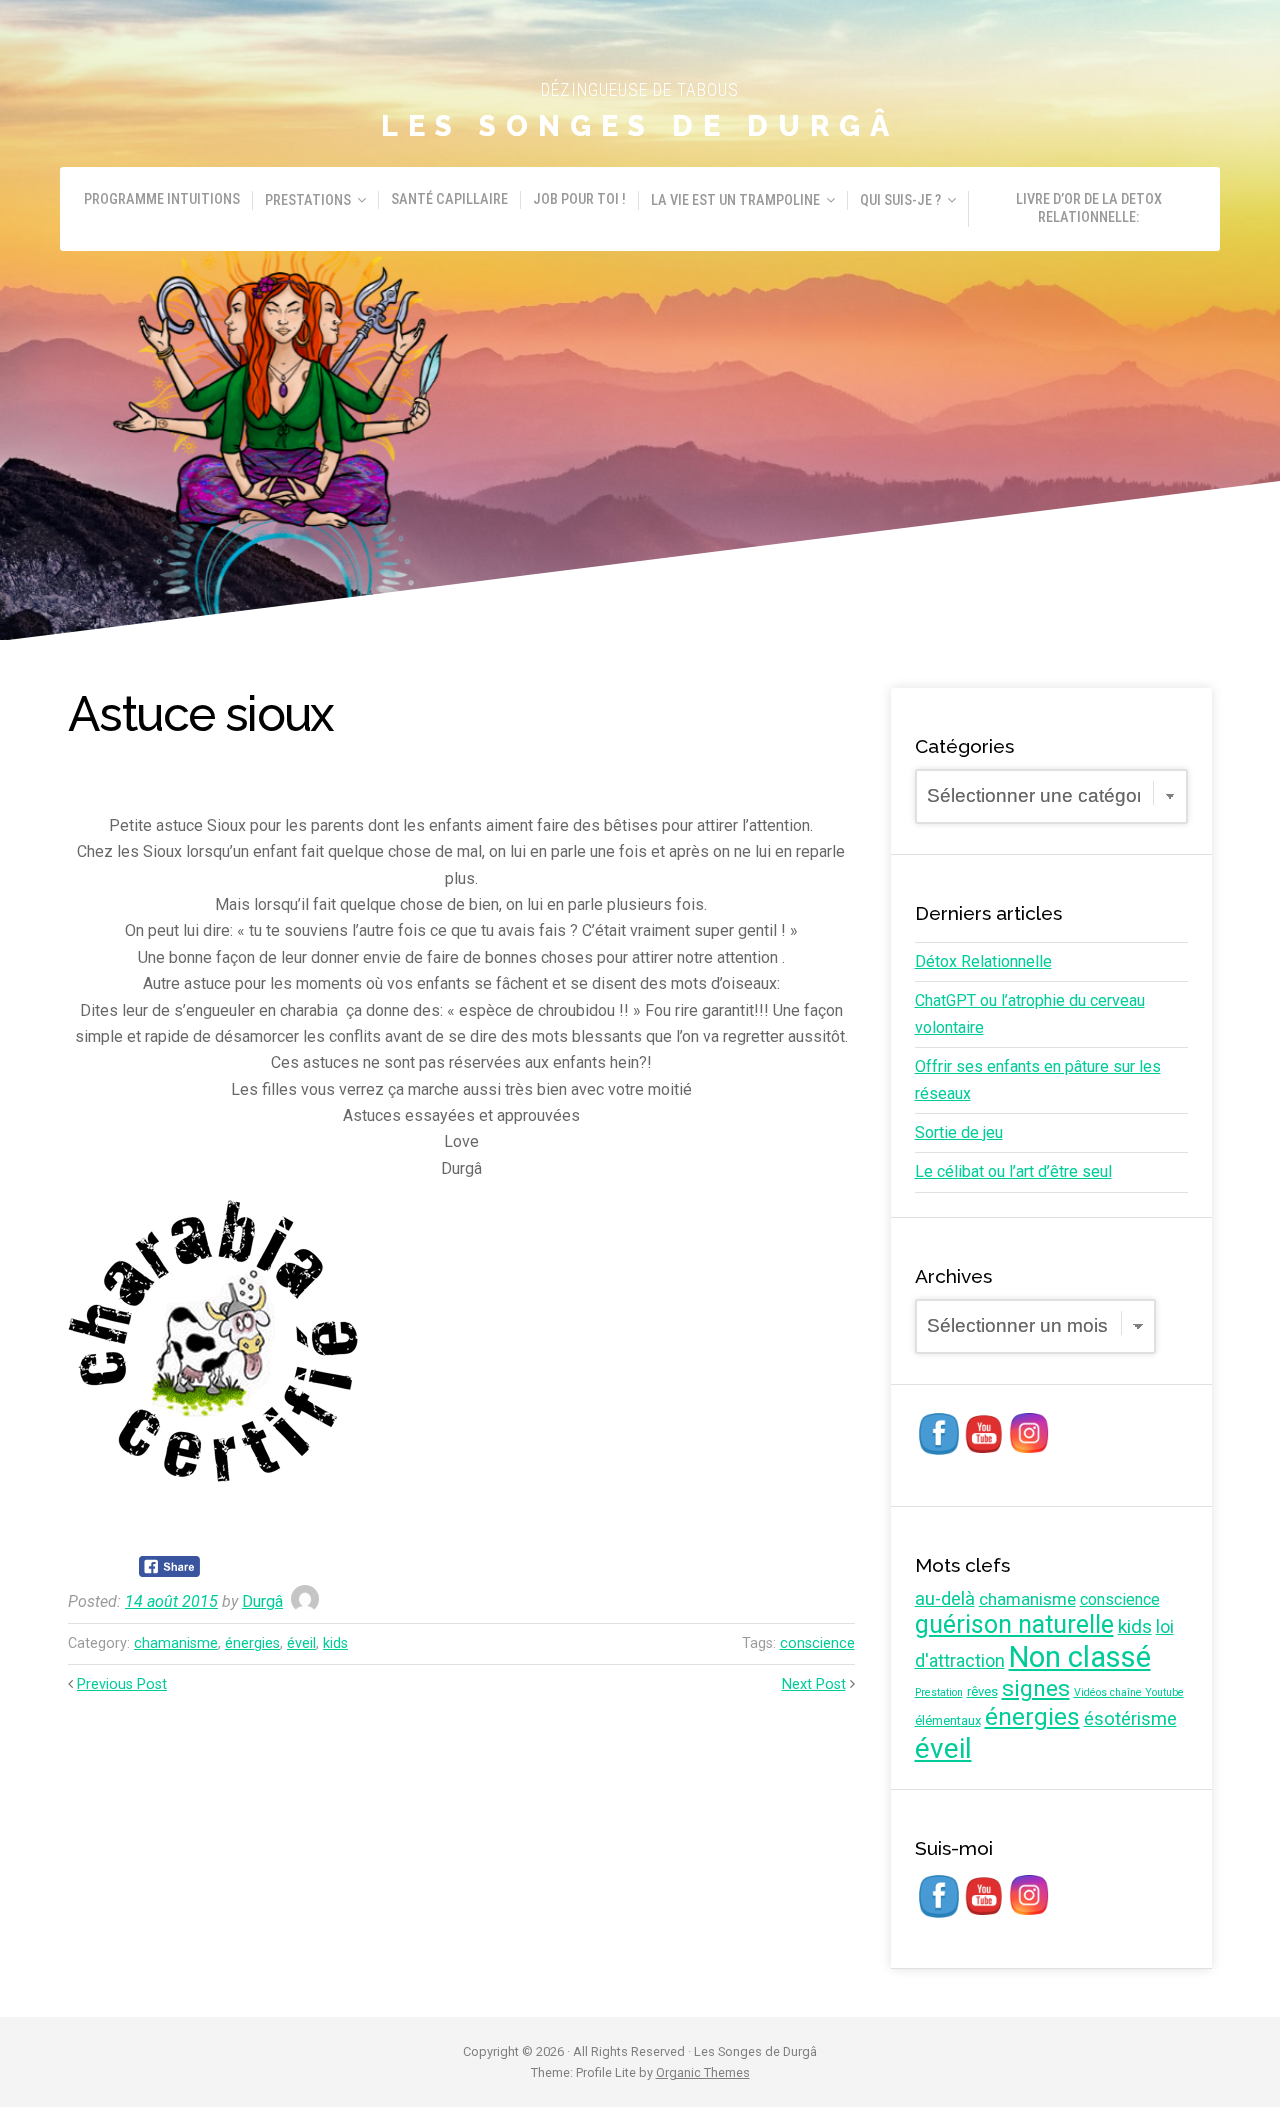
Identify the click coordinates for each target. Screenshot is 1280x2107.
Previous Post (122, 1684)
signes (1036, 1688)
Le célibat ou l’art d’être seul (1013, 1171)
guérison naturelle (1014, 1624)
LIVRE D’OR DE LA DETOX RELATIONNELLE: (1089, 208)
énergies (252, 1643)
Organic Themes (703, 2072)
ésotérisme (1130, 1719)
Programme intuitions (162, 199)
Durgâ (262, 1601)
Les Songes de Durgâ (640, 126)
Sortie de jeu (959, 1132)
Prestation (939, 1692)
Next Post (814, 1684)
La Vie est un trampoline (735, 200)
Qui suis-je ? (900, 200)
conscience (817, 1643)
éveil (301, 1643)
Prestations (308, 200)
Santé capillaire (449, 199)
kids (335, 1643)
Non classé (1080, 1657)
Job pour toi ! (579, 199)
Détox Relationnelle (983, 961)
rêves (982, 1691)
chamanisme (176, 1643)
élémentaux (948, 1720)
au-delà (945, 1599)
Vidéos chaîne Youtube (1129, 1692)
